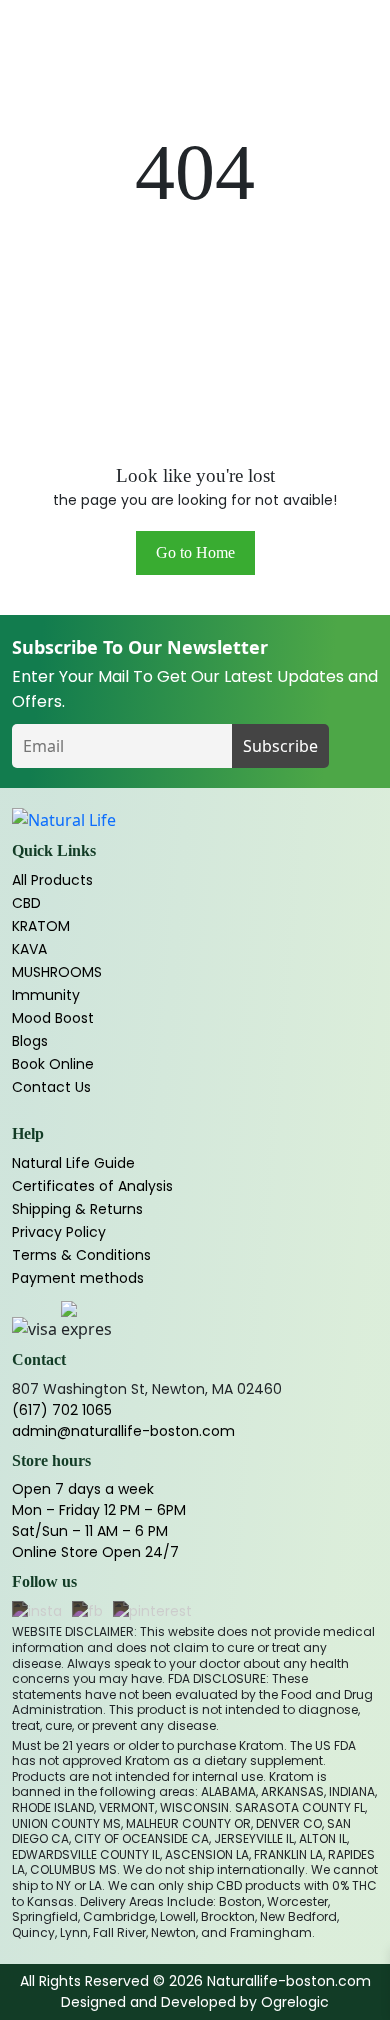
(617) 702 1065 (62, 1410)
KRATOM (41, 926)
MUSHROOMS (57, 972)
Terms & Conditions (81, 1255)
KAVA (29, 949)
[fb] (87, 1612)
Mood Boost (53, 1018)
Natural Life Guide (73, 1163)
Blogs (30, 1041)
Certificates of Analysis (92, 1186)
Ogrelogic (295, 2002)
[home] (64, 820)
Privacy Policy (59, 1232)
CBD (26, 903)
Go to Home (195, 552)
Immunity (46, 995)
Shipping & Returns (77, 1209)
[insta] (37, 1612)
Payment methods (78, 1278)
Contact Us (51, 1087)
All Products (52, 880)
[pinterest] (152, 1612)
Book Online (53, 1064)
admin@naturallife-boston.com (123, 1431)
